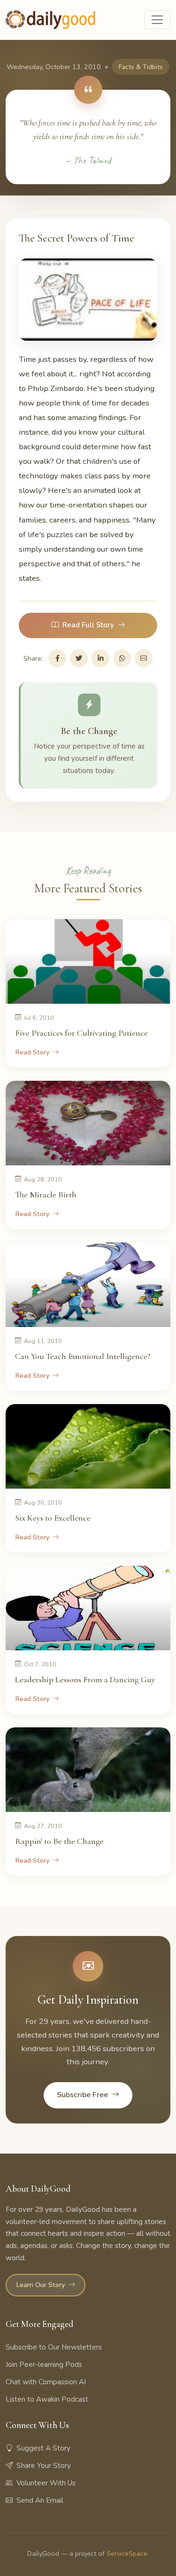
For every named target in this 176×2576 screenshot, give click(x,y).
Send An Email (40, 2500)
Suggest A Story (43, 2448)
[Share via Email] (144, 658)
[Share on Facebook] (57, 658)
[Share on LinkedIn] (100, 658)
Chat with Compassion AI (46, 2382)
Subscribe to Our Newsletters (54, 2347)
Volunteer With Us (46, 2483)
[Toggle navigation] (157, 20)
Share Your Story (44, 2466)
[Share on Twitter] (79, 658)
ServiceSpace (127, 2553)
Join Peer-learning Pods (44, 2365)
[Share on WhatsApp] (122, 658)
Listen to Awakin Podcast (47, 2399)
